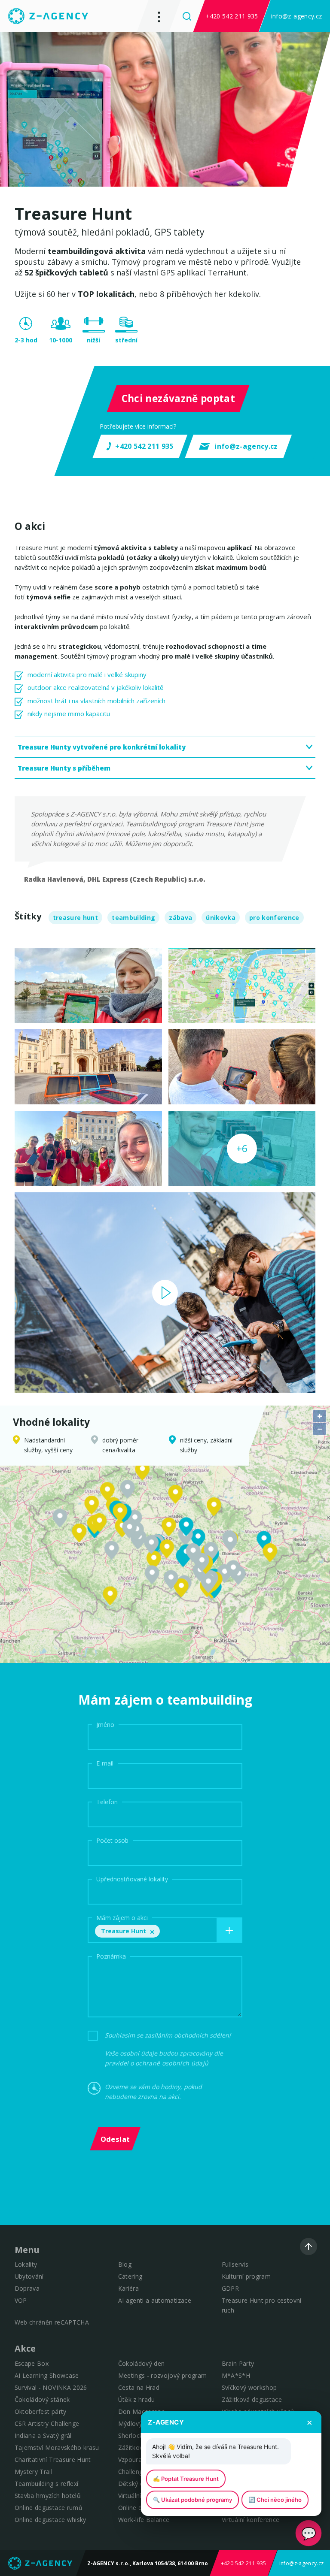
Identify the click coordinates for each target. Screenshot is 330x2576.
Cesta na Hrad (139, 2387)
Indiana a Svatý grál (43, 2435)
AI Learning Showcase (47, 2375)
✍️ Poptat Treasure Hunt (186, 2479)
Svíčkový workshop (249, 2387)
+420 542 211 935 (232, 16)
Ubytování (29, 2276)
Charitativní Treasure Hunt (53, 2460)
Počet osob (112, 1840)
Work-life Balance (144, 2520)
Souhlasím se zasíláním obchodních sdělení (168, 2035)
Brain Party (238, 2363)
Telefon (107, 1802)
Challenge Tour (140, 2472)
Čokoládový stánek (42, 2399)
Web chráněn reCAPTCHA (52, 2322)
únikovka (221, 918)
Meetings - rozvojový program (163, 2375)
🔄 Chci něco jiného (275, 2500)
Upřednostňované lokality (132, 1879)
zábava (180, 918)
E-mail (105, 1763)
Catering (130, 2276)
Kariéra (128, 2288)
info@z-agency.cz (296, 16)
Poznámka (111, 1956)
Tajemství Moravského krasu (57, 2448)
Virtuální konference (251, 2520)
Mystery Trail (34, 2472)
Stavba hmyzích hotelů (48, 2496)
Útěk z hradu (137, 2399)
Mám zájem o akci (122, 1918)
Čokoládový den (142, 2363)
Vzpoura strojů (140, 2460)
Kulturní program (246, 2276)
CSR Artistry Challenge (47, 2423)
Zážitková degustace (252, 2399)
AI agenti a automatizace (155, 2300)
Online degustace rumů (49, 2508)
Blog (125, 2264)
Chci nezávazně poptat (178, 398)
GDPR (230, 2288)
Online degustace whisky (50, 2520)
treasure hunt (75, 918)
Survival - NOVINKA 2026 (51, 2387)
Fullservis (235, 2264)
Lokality (26, 2264)
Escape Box (32, 2363)
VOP (21, 2300)
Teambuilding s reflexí (46, 2484)
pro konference (274, 918)
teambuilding (133, 918)
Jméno (105, 1725)
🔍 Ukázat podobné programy (192, 2500)
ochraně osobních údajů (172, 2063)
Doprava (27, 2288)
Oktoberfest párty (41, 2411)
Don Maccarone (142, 2411)
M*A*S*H (236, 2375)
